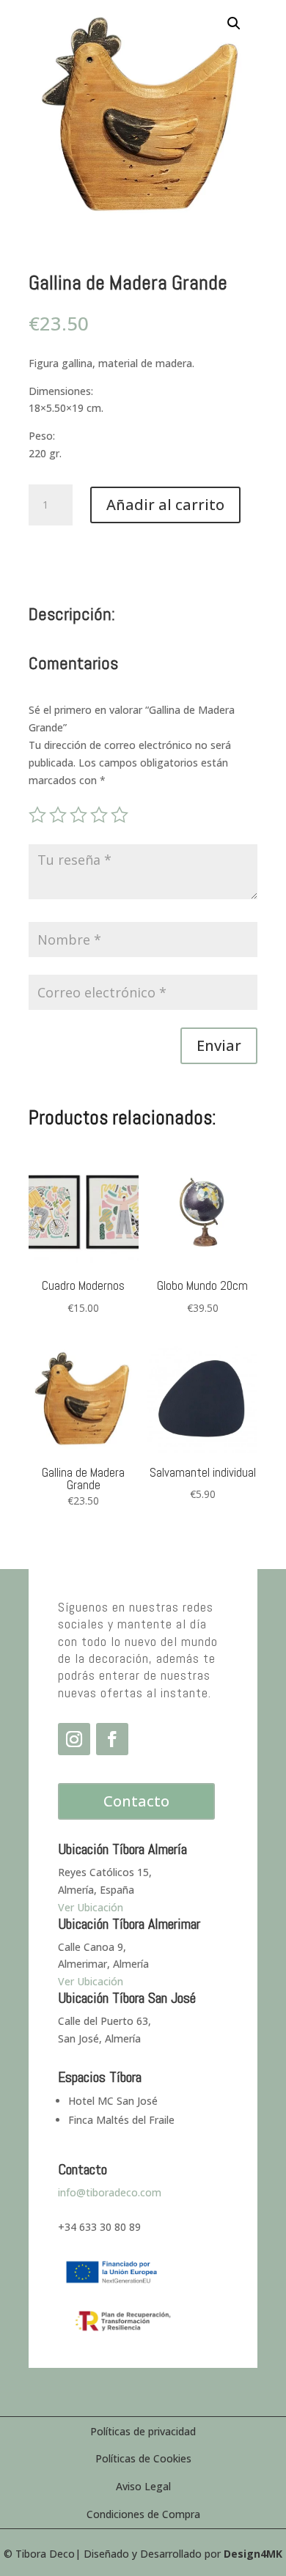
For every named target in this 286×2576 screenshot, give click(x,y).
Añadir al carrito (165, 505)
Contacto (136, 1801)
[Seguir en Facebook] (112, 1739)
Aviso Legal (143, 2486)
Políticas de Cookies (143, 2458)
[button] (234, 23)
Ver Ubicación (91, 1981)
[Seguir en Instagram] (74, 1739)
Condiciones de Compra (143, 2514)
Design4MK (253, 2554)
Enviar (219, 1045)
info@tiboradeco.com (110, 2192)
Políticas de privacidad (143, 2431)
